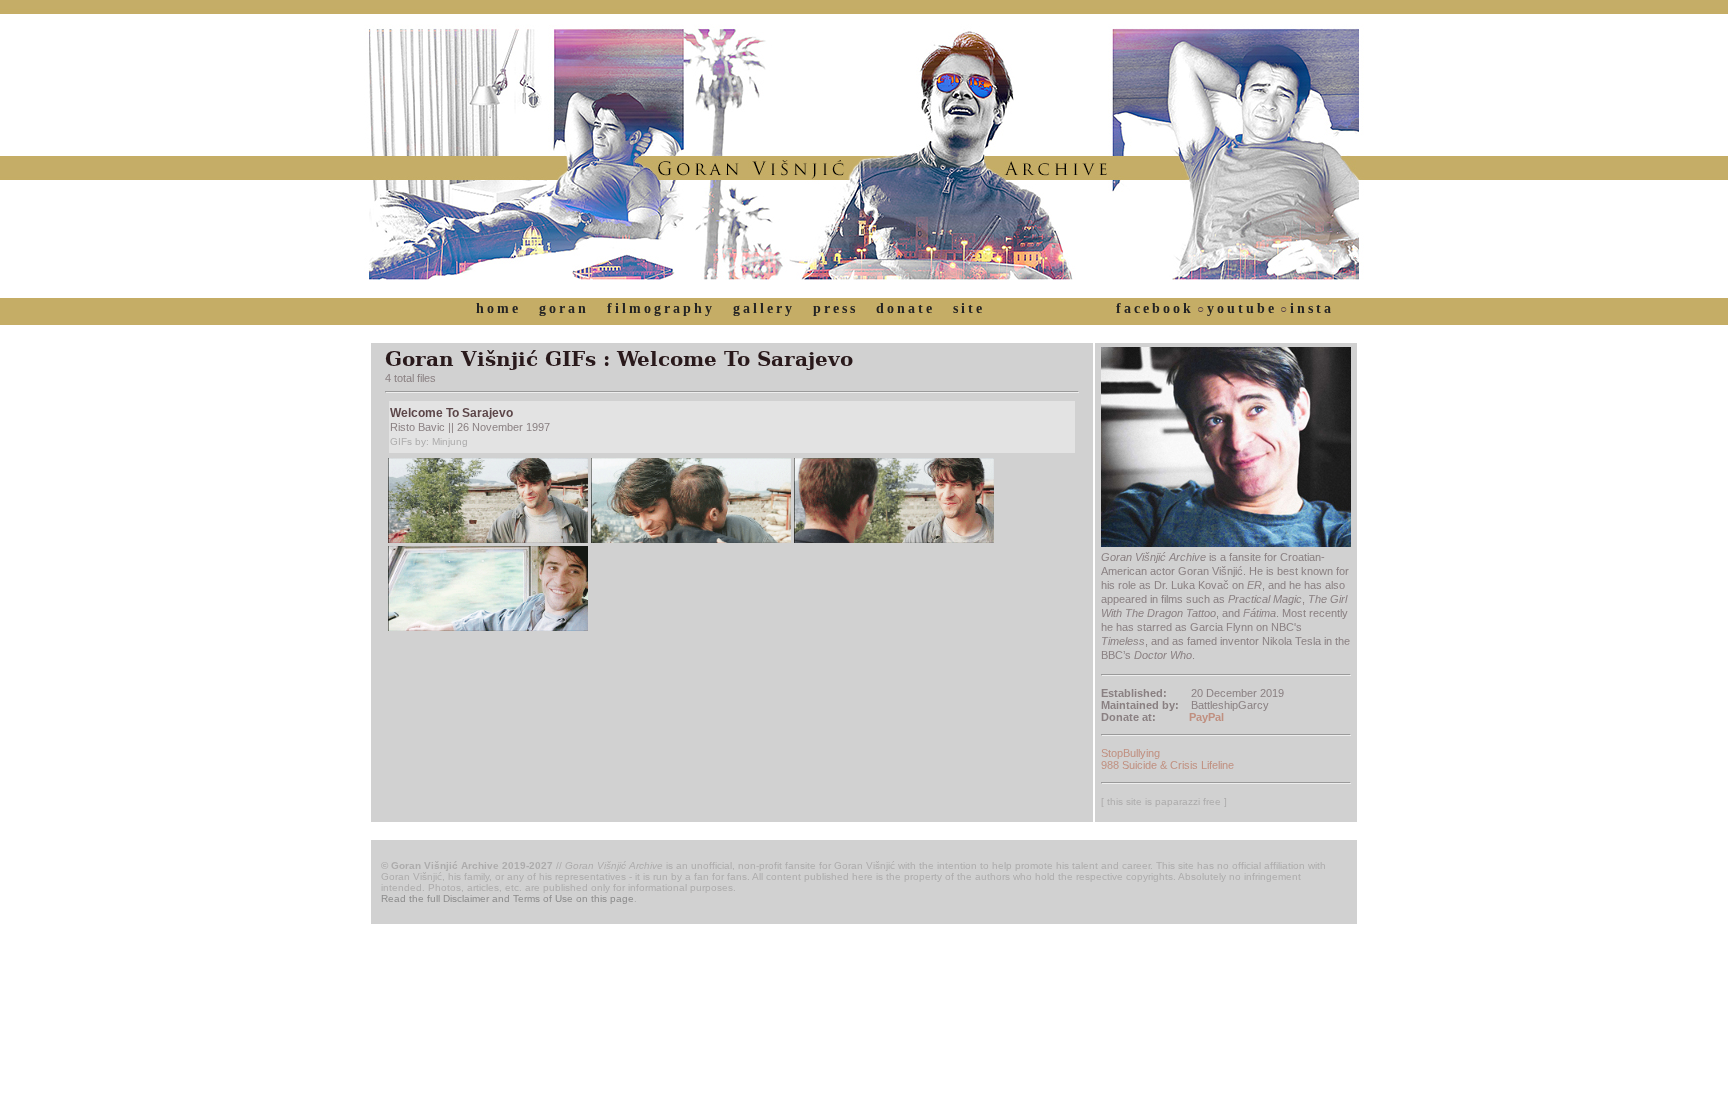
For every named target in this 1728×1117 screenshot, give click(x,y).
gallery (764, 308)
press (835, 308)
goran (564, 308)
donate (905, 308)
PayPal (1206, 717)
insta (1312, 308)
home (498, 308)
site (969, 308)
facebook (1155, 308)
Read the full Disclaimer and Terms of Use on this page (507, 898)
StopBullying (1130, 753)
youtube (1242, 308)
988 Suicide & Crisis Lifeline (1167, 765)
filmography (661, 308)
